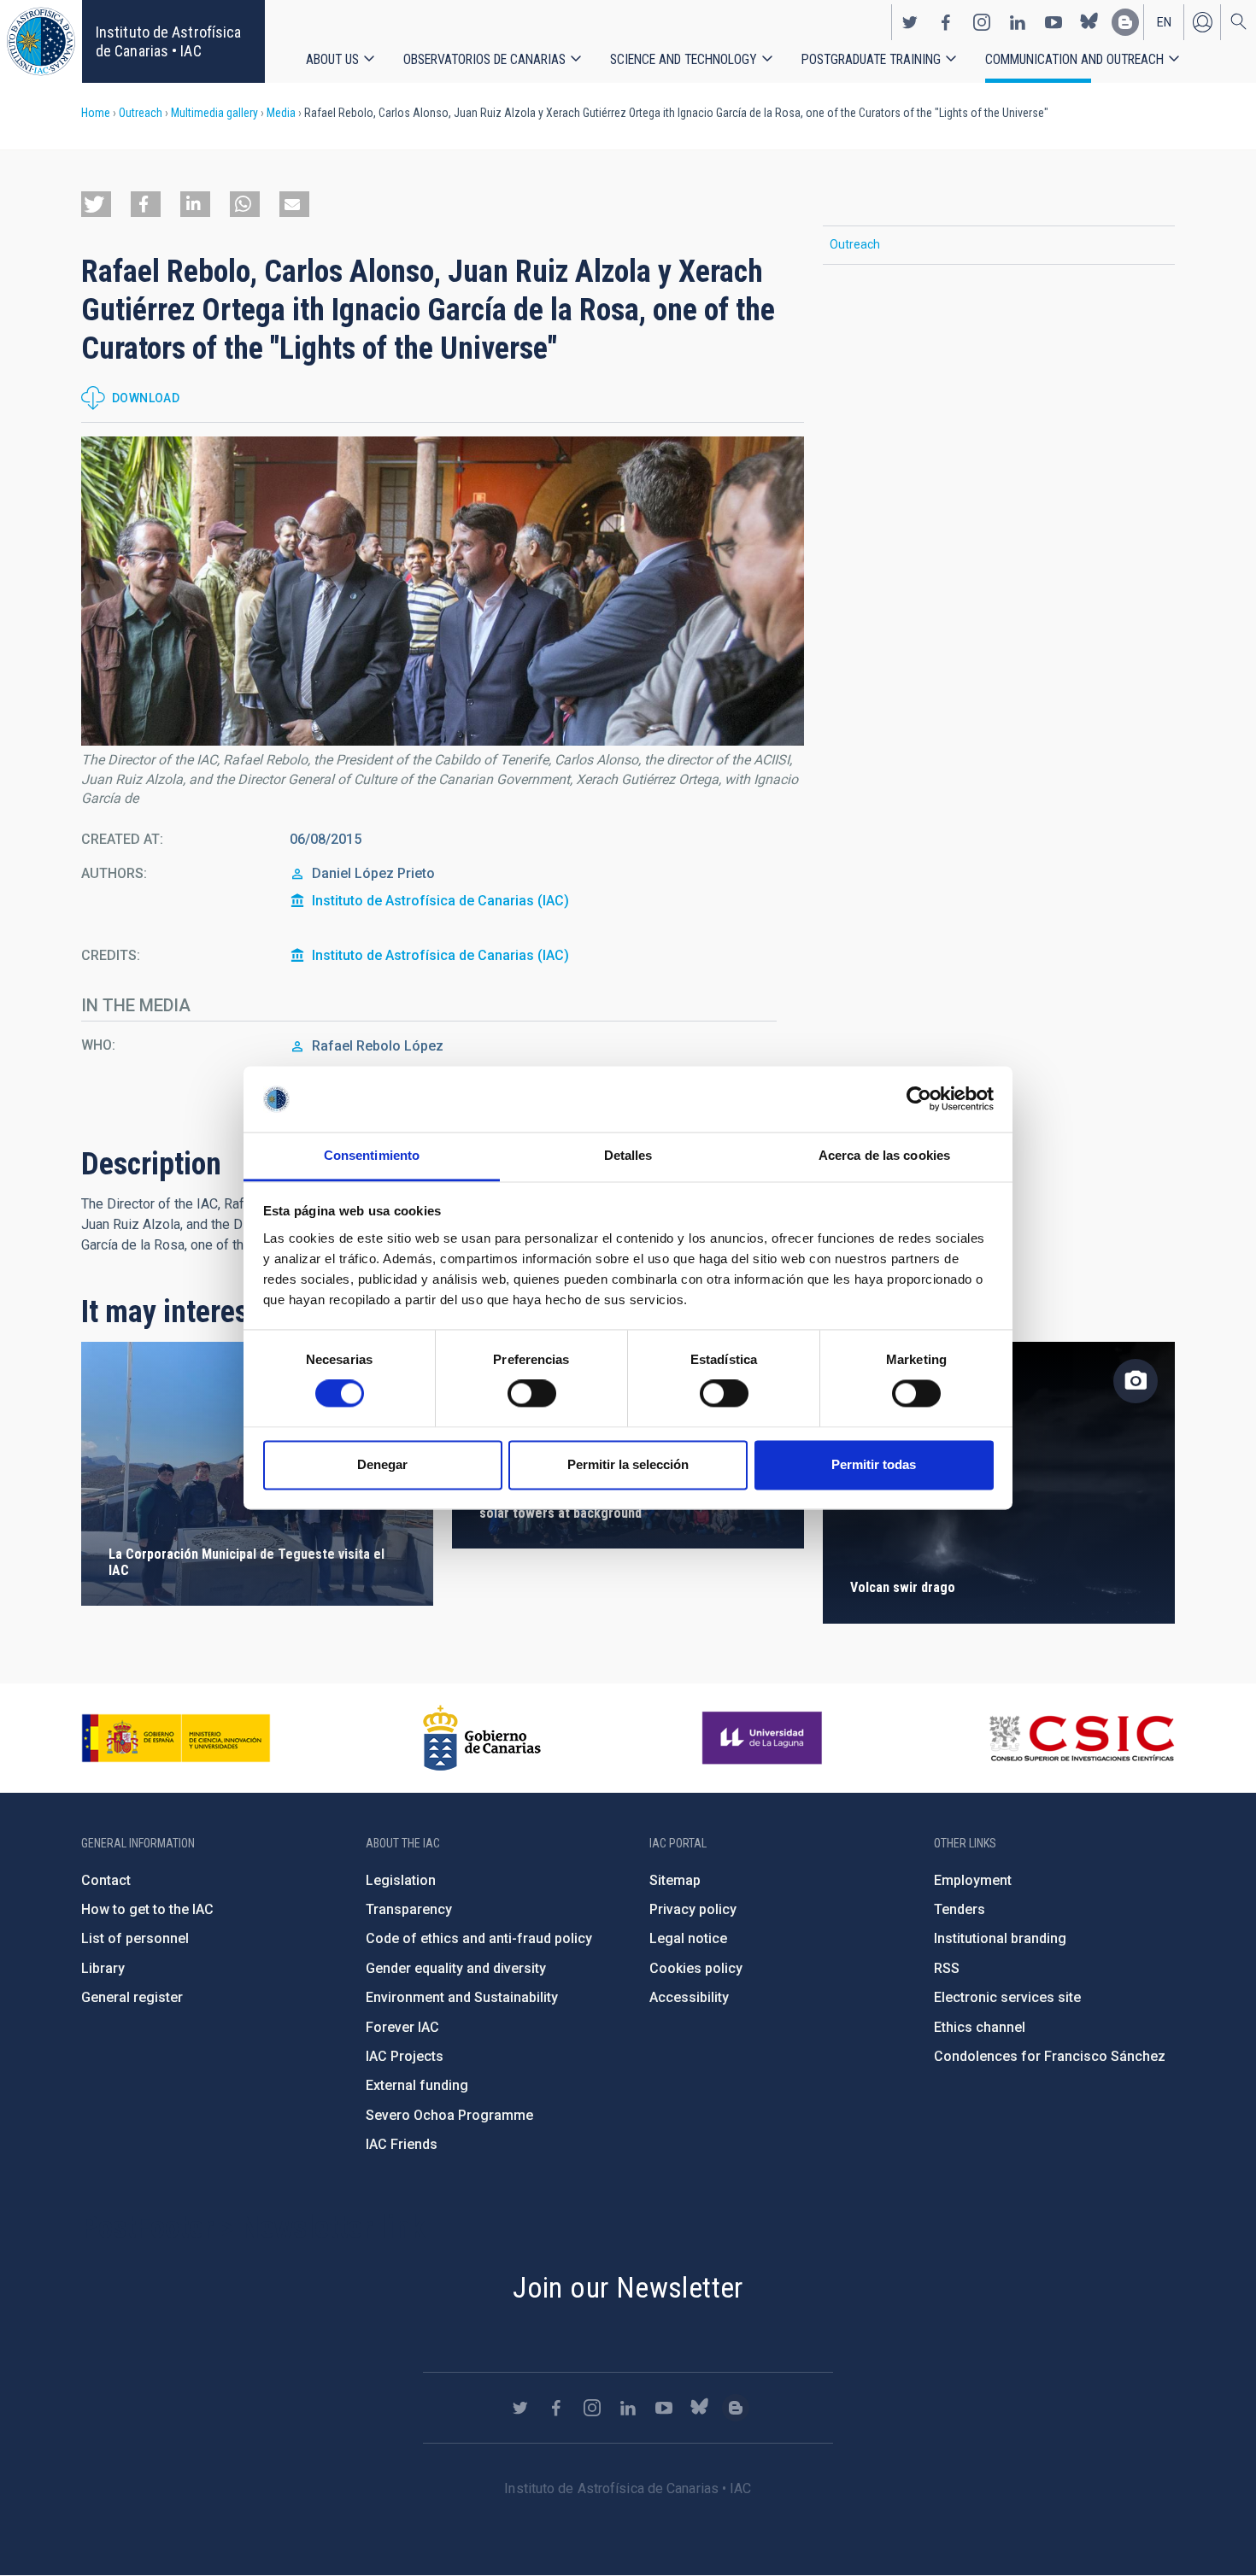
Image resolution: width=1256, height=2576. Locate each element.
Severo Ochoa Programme (449, 2115)
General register (132, 1997)
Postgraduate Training (871, 59)
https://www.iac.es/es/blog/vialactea (1125, 22)
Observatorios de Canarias (484, 59)
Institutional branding (1000, 1938)
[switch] (532, 1394)
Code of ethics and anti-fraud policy (479, 1938)
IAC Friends (402, 2144)
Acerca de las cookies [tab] (884, 1155)
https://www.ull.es (764, 1738)
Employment (973, 1880)
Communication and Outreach (1074, 59)
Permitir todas (874, 1464)
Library (103, 1968)
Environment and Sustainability (462, 1997)
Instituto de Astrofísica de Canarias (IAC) (440, 901)
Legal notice (688, 1938)
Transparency (409, 1909)
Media (281, 113)
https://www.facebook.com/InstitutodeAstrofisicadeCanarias (946, 22)
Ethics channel (980, 2027)
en (1164, 22)
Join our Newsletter (628, 2287)
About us (332, 59)
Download (146, 398)
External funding (417, 2085)
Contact (106, 1880)
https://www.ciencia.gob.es (176, 1738)
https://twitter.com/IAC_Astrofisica (910, 22)
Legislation (401, 1880)
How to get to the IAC (147, 1909)
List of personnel (135, 1938)
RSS (947, 1968)
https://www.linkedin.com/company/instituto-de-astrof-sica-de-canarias (1018, 22)
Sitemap (675, 1880)
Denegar (382, 1464)
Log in (1202, 22)
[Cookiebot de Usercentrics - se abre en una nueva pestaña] (919, 1099)
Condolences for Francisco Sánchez (1050, 2056)
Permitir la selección (628, 1464)
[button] (96, 204)
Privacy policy (693, 1909)
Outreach (141, 113)
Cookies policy (696, 1968)
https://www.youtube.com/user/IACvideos (1054, 22)
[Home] (41, 41)
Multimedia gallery (214, 113)
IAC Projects (405, 2056)
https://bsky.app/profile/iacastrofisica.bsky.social (1089, 22)
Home (96, 113)
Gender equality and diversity (456, 1968)
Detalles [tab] (628, 1155)
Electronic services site (1007, 1997)
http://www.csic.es (1081, 1738)
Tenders (960, 1909)
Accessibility (689, 1997)
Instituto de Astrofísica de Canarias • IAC (168, 41)
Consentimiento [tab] (372, 1155)
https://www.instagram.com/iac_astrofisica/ (982, 22)
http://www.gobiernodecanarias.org (482, 1738)
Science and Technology (684, 59)
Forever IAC (402, 2027)
